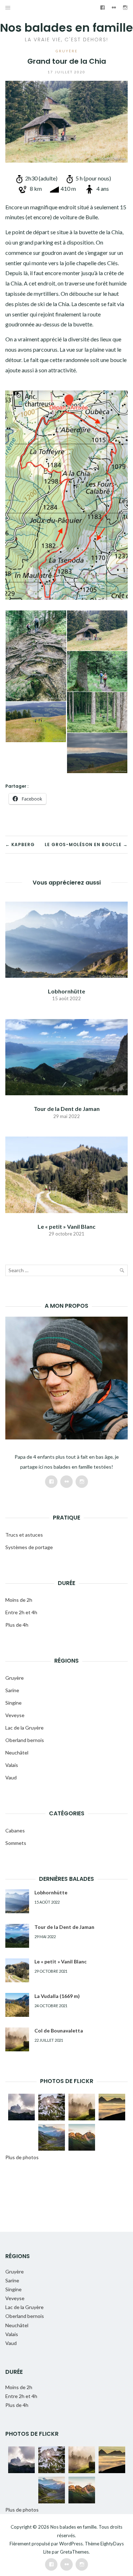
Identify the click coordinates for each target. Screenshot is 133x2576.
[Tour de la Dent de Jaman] (66, 1056)
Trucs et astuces (24, 1535)
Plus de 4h (17, 1625)
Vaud (11, 1777)
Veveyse (15, 1715)
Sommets (16, 1843)
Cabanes (15, 1830)
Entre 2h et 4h (21, 1612)
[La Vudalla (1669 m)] (17, 2005)
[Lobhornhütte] (66, 939)
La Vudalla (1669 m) (57, 1996)
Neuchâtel (17, 1753)
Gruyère (67, 51)
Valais (12, 1765)
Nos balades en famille (66, 28)
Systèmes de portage (29, 1547)
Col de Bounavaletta (59, 2031)
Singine (13, 1703)
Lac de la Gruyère (24, 1728)
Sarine (12, 1690)
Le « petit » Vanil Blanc (66, 1226)
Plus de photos (22, 2157)
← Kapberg (20, 844)
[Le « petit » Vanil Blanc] (66, 1174)
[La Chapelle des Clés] (97, 631)
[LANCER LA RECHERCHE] (122, 1272)
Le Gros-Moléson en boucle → (86, 844)
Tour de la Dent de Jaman (67, 1109)
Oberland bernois (25, 1740)
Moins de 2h (19, 1600)
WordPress (71, 2544)
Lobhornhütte (66, 991)
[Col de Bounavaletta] (17, 2039)
